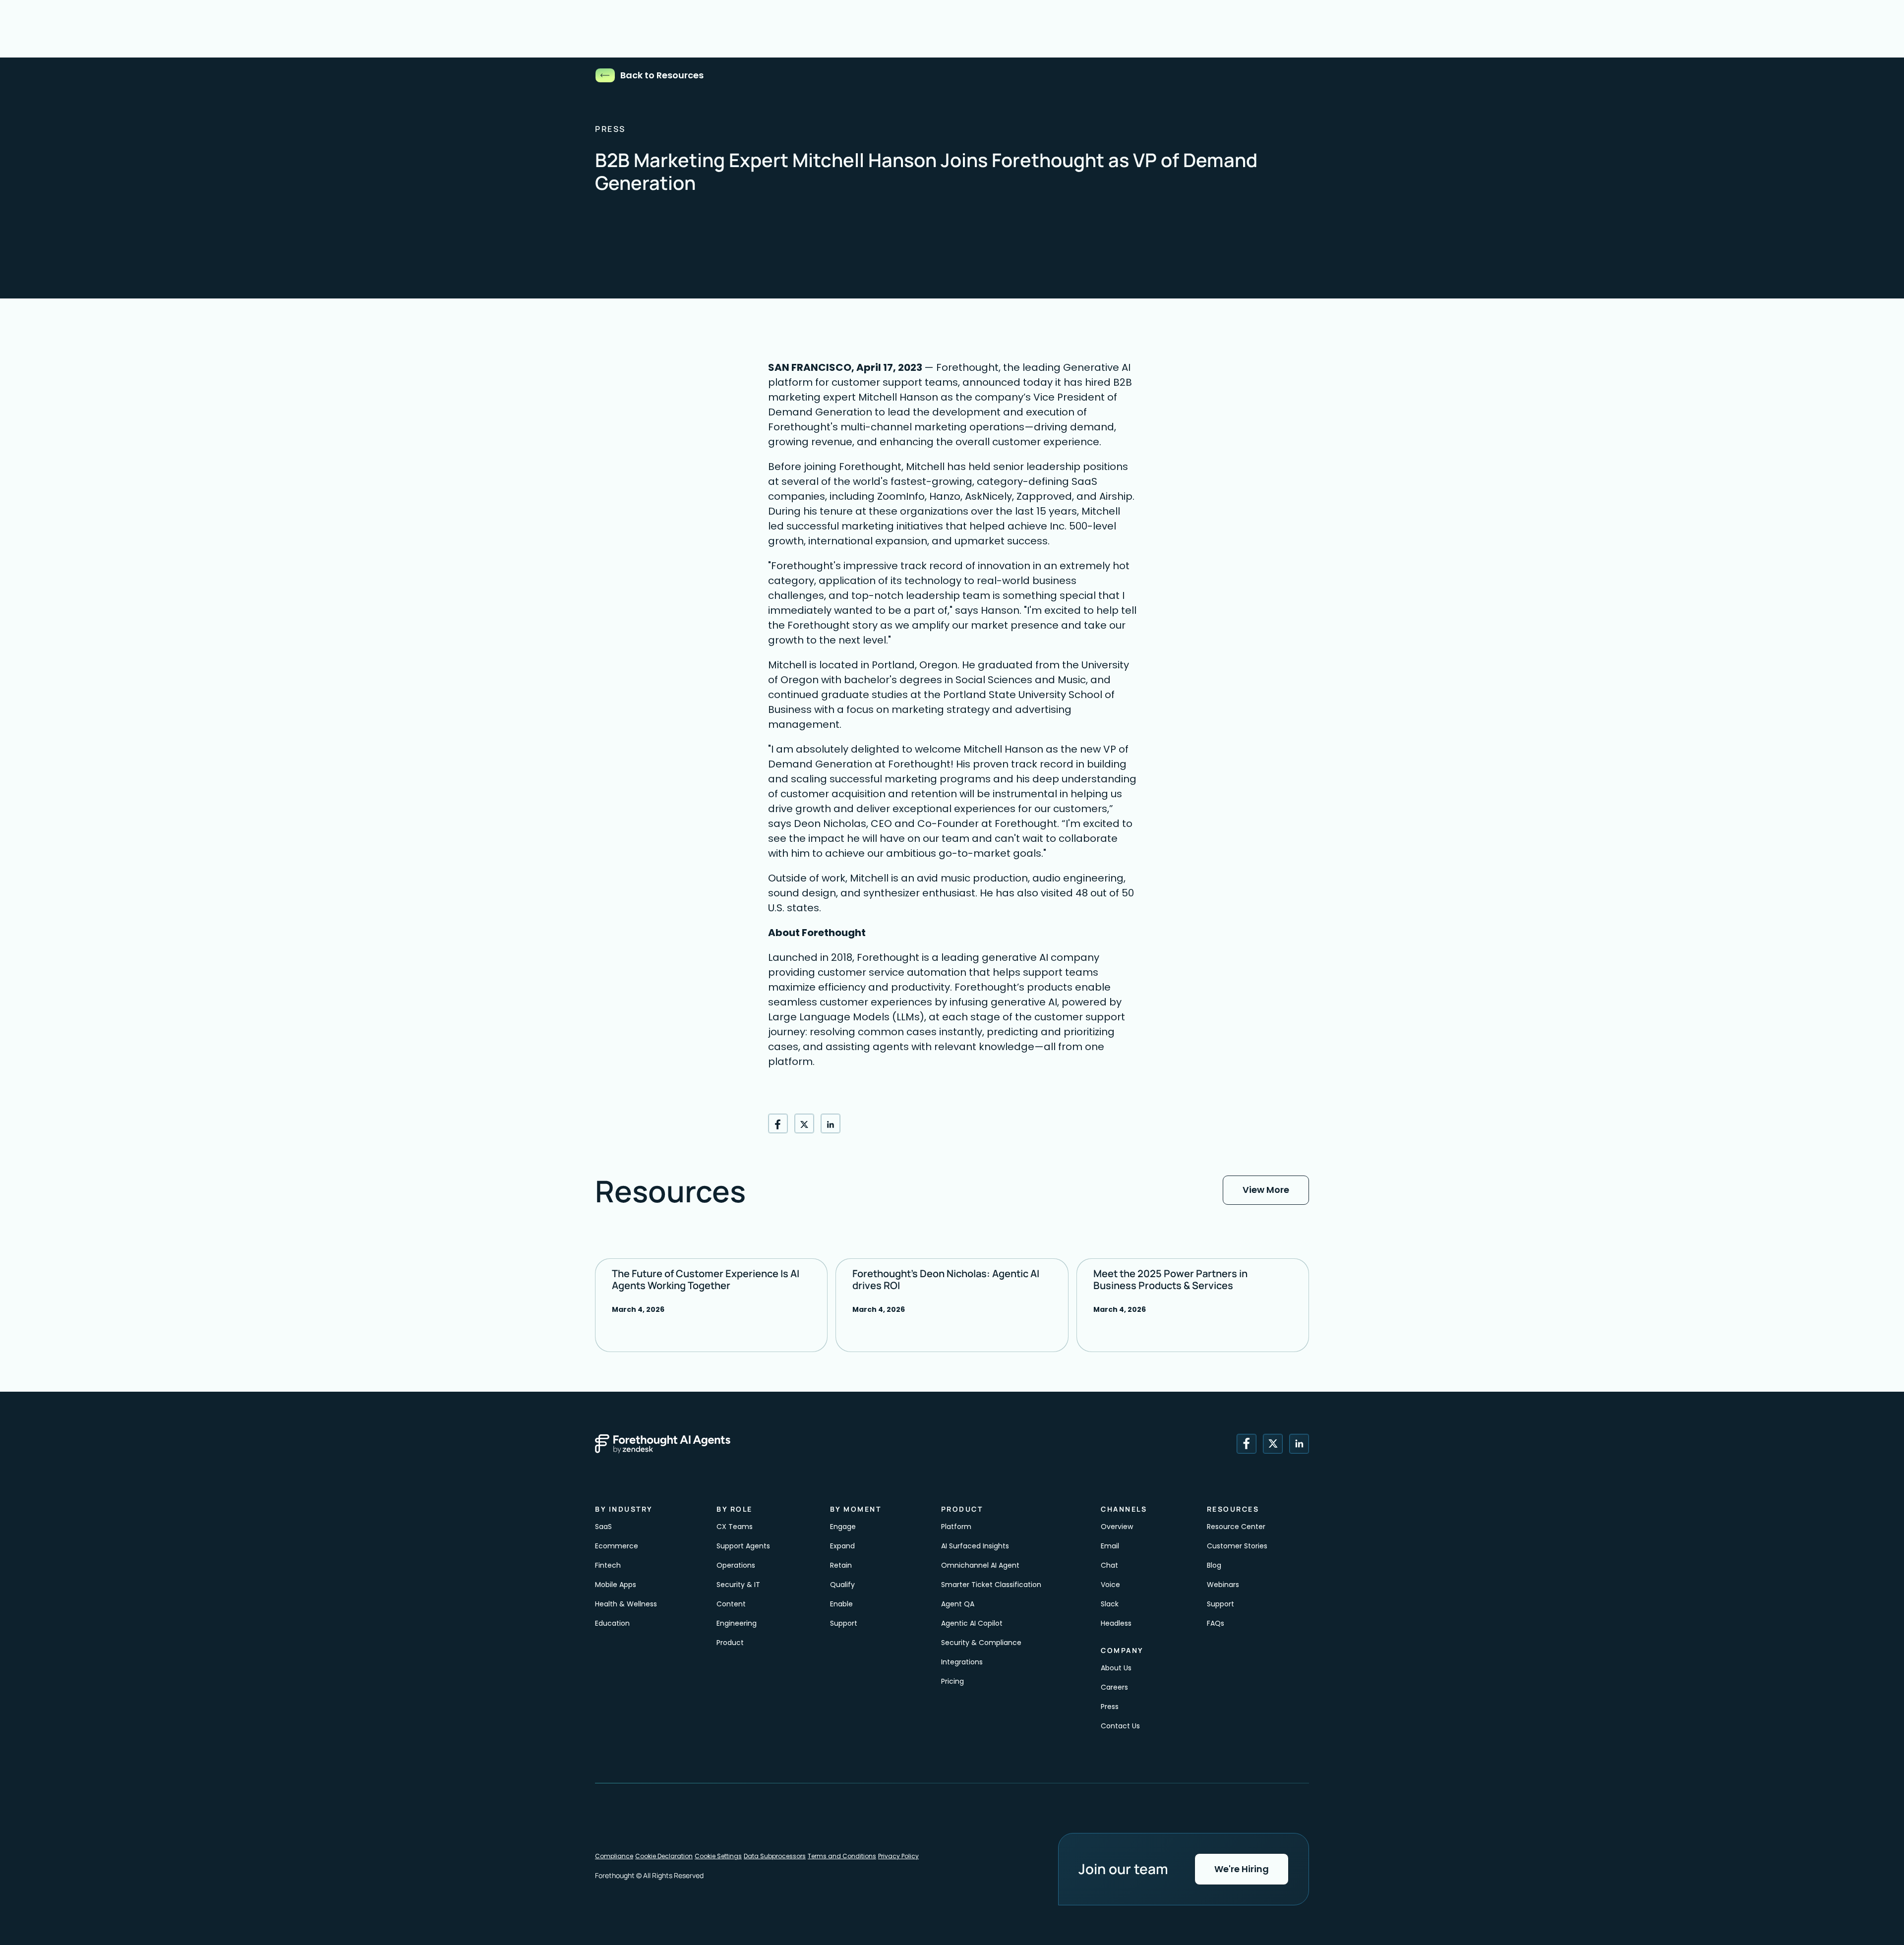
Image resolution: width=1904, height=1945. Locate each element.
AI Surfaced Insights (975, 1546)
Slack (1110, 1604)
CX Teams (735, 1527)
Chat (1109, 1565)
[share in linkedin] (831, 1123)
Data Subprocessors (775, 1856)
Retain (841, 1565)
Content (732, 1604)
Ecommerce (617, 1546)
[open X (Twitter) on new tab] (1273, 1444)
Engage (843, 1527)
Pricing (952, 1681)
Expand (842, 1546)
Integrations (962, 1662)
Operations (736, 1565)
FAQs (1216, 1623)
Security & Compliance (981, 1643)
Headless (1116, 1623)
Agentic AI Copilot (972, 1623)
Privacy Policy (898, 1856)
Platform (956, 1527)
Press (1110, 1707)
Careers (1114, 1687)
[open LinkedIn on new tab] (1299, 1444)
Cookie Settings (718, 1856)
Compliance (614, 1856)
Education (612, 1623)
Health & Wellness (626, 1604)
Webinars (1223, 1585)
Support (844, 1623)
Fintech (608, 1565)
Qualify (842, 1585)
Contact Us (1120, 1726)
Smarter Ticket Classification (991, 1585)
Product (730, 1643)
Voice (1110, 1585)
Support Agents (743, 1546)
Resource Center (1236, 1527)
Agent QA (958, 1604)
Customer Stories (1237, 1546)
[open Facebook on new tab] (1247, 1444)
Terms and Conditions (842, 1856)
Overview (1117, 1527)
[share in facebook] (778, 1123)
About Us (1116, 1668)
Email (1110, 1546)
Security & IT (738, 1585)
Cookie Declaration (664, 1856)
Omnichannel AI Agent (980, 1565)
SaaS (603, 1527)
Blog (1214, 1565)
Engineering (737, 1623)
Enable (842, 1604)
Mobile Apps (616, 1585)
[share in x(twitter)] (804, 1123)
